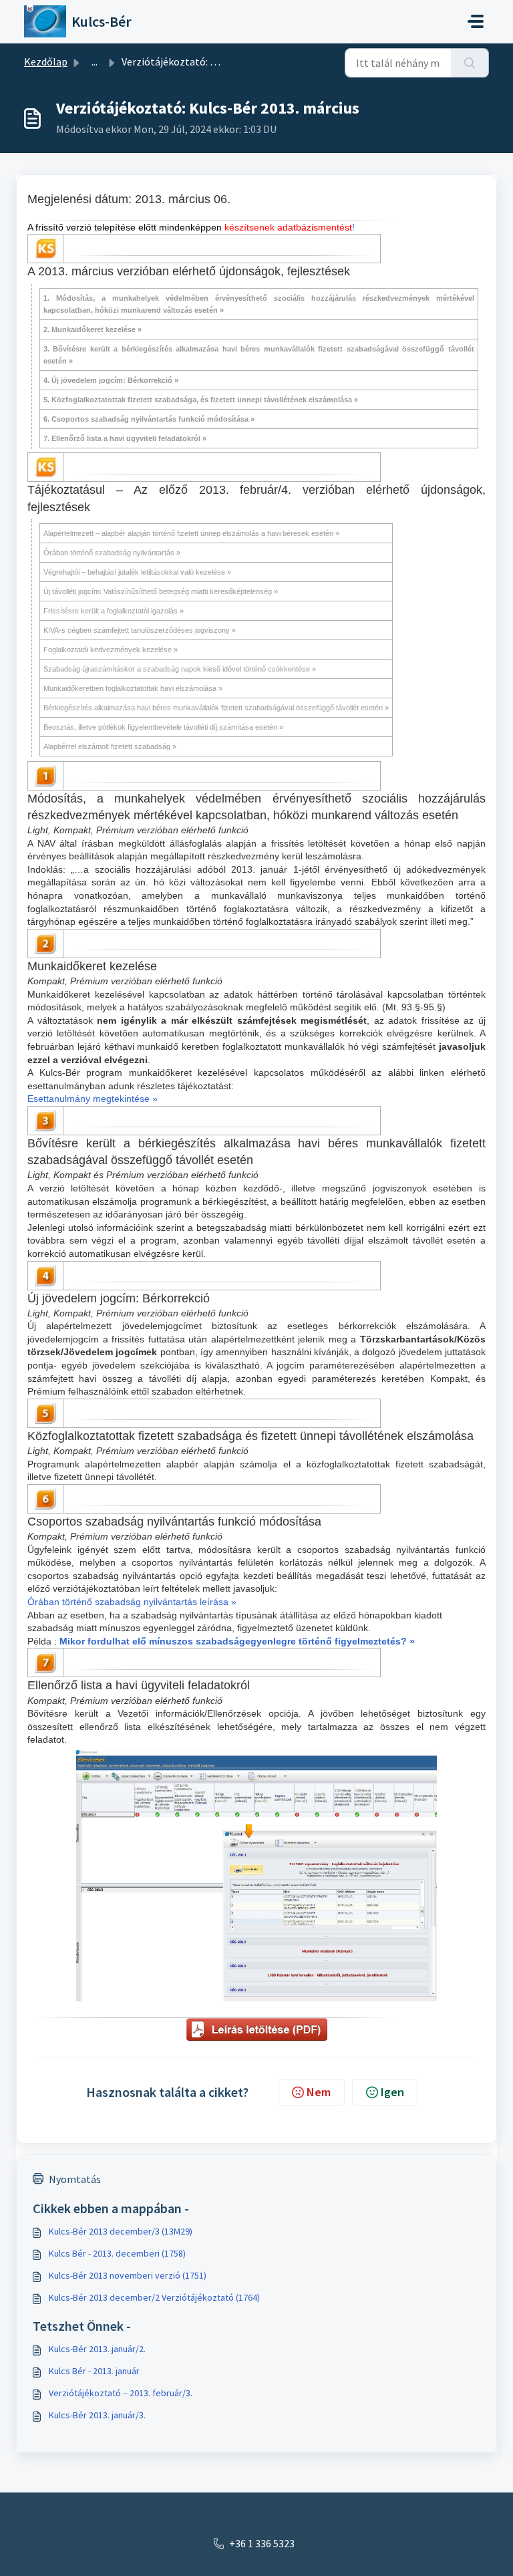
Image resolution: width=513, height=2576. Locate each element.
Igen (392, 2092)
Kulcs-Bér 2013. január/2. (97, 2349)
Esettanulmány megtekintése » (93, 1099)
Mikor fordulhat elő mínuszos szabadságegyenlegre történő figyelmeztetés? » (237, 1641)
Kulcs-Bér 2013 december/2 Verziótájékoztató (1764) (154, 2297)
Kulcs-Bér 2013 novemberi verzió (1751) (128, 2275)
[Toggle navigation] (476, 21)
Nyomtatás (75, 2179)
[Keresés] (470, 63)
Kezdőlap (46, 61)
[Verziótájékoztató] (257, 2033)
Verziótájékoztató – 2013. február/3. (121, 2393)
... (95, 61)
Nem (319, 2092)
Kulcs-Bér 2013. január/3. (97, 2415)
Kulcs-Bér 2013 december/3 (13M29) (121, 2231)
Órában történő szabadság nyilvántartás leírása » (132, 1602)
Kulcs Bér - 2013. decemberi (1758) (117, 2253)
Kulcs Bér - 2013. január (94, 2371)
